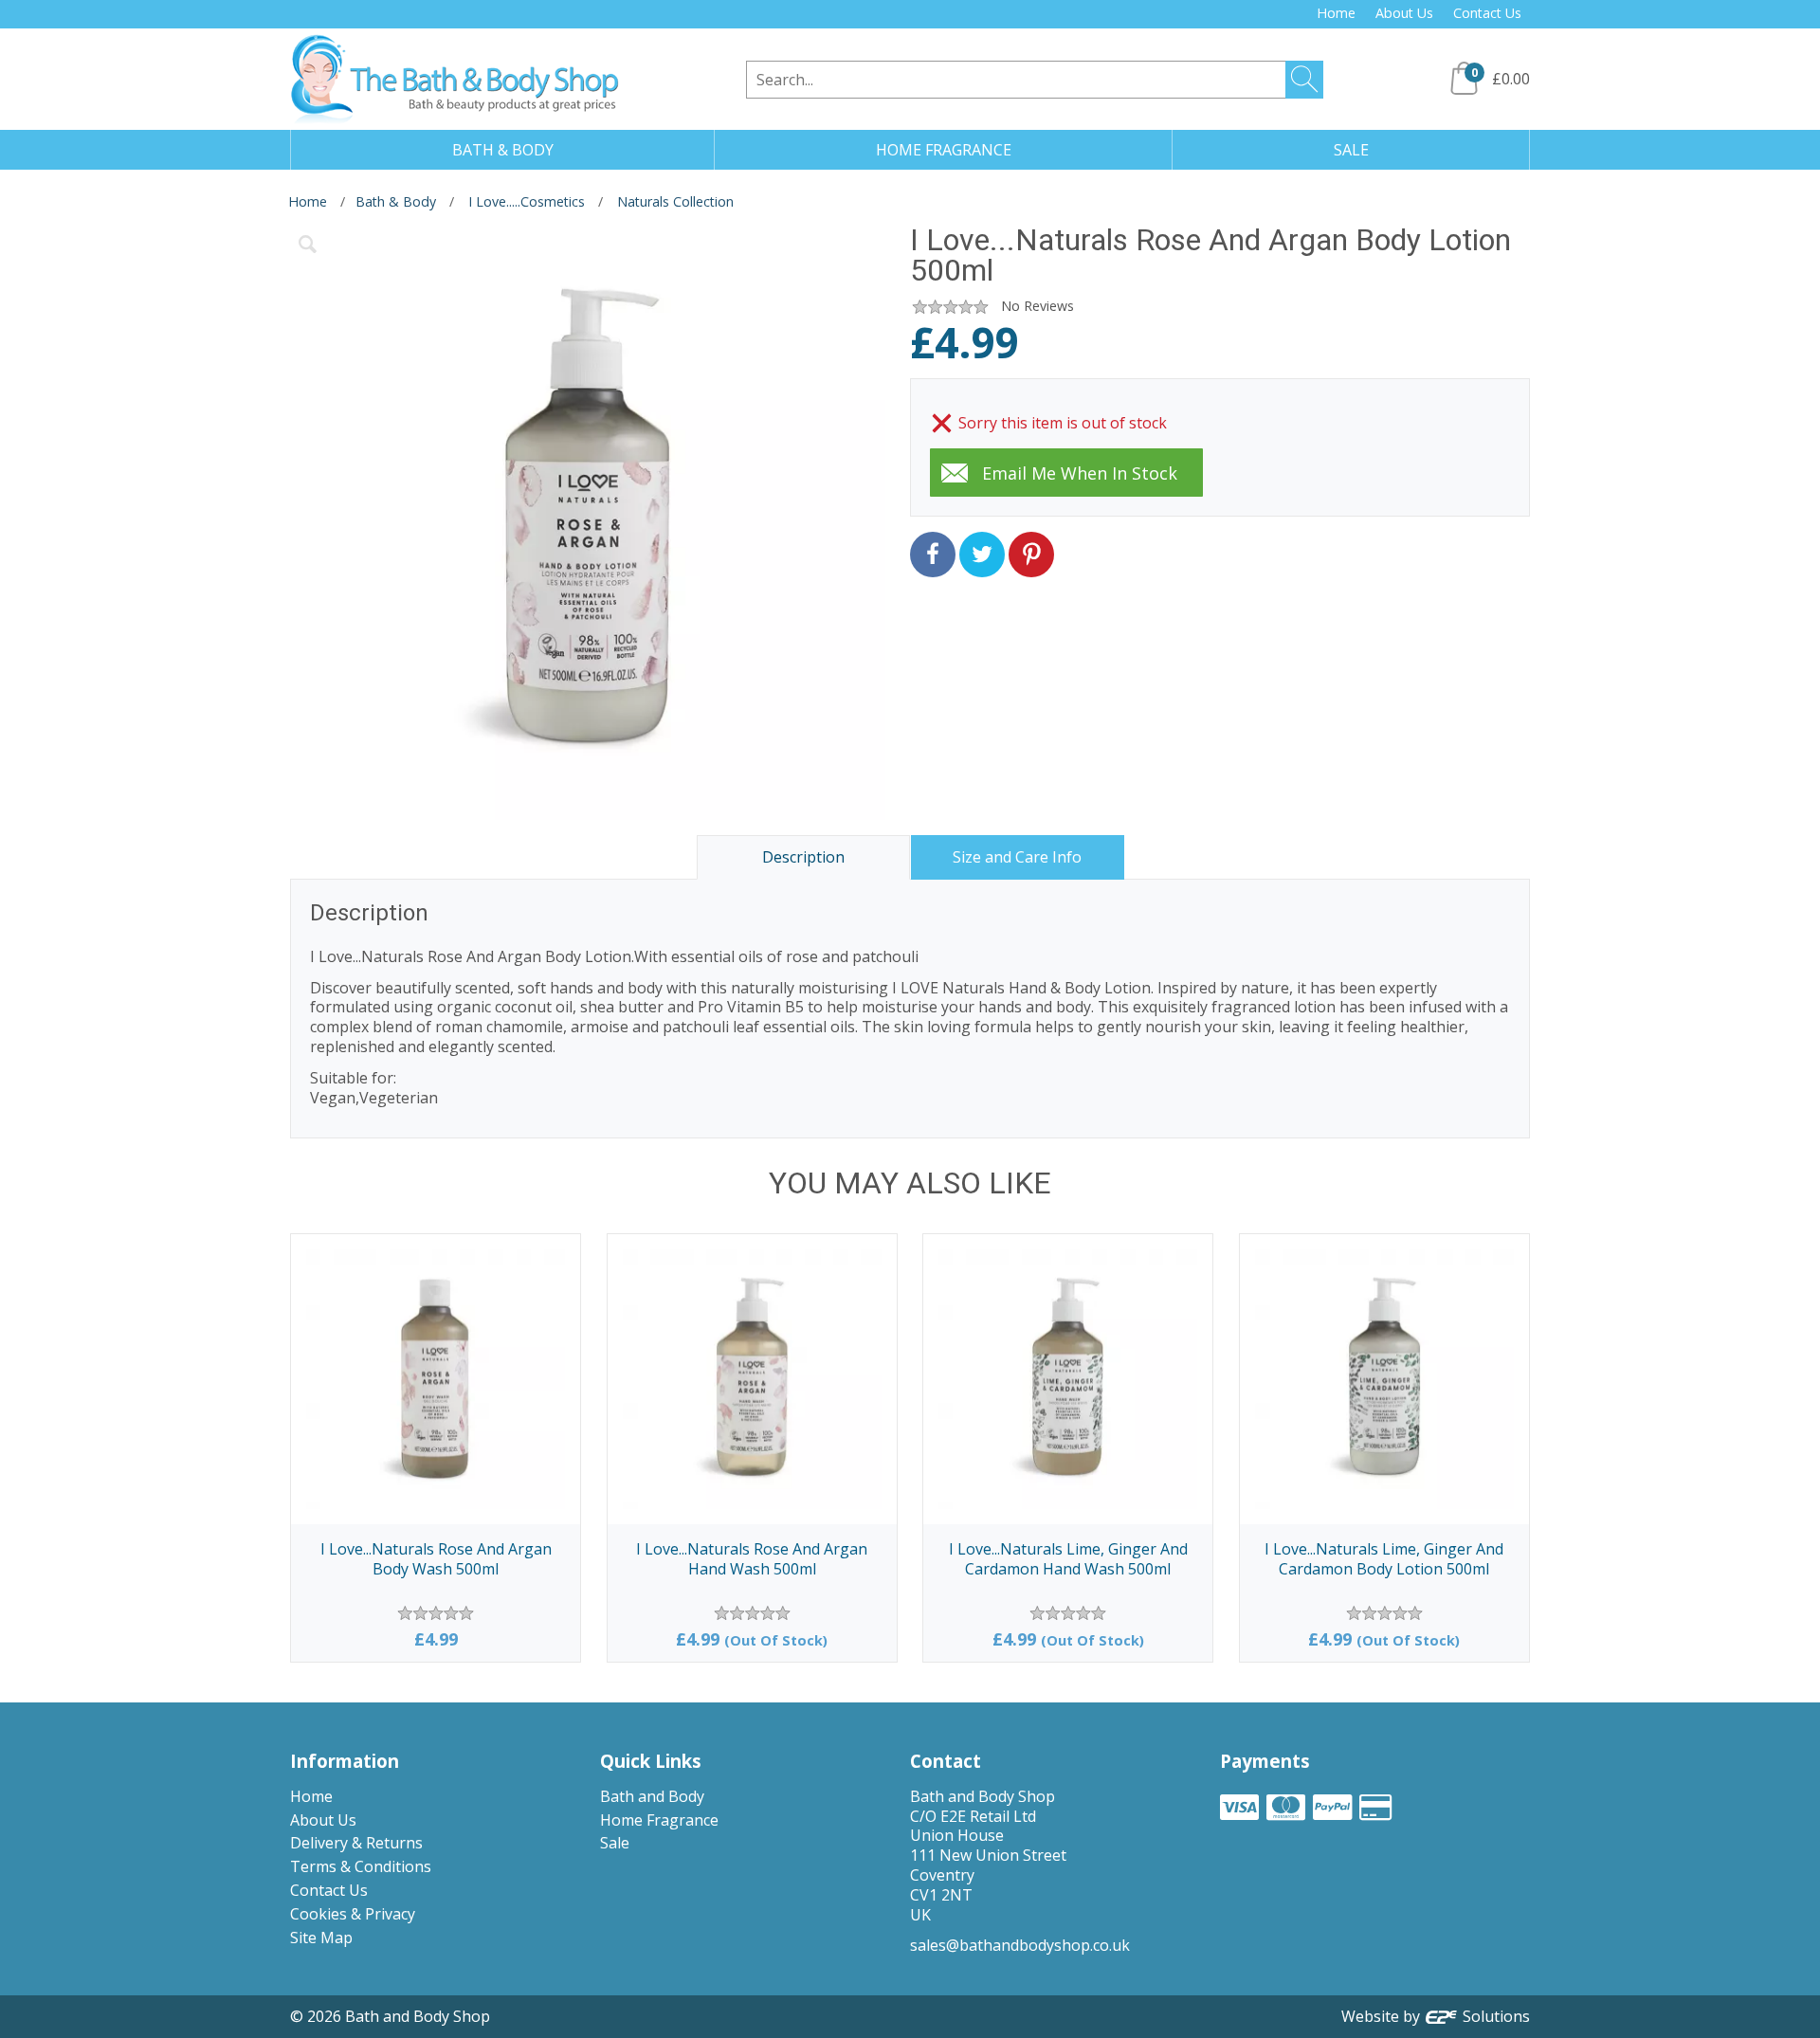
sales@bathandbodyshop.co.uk (1020, 1945)
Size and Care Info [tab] (1017, 857)
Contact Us (1487, 13)
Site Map (321, 1938)
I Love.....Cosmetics (527, 201)
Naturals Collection (675, 201)
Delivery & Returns (356, 1843)
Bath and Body (652, 1796)
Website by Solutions (1436, 2016)
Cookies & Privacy (353, 1914)
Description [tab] (803, 857)
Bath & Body (396, 201)
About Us (1404, 13)
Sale (615, 1843)
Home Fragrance (659, 1820)
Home (1336, 13)
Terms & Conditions (361, 1866)
